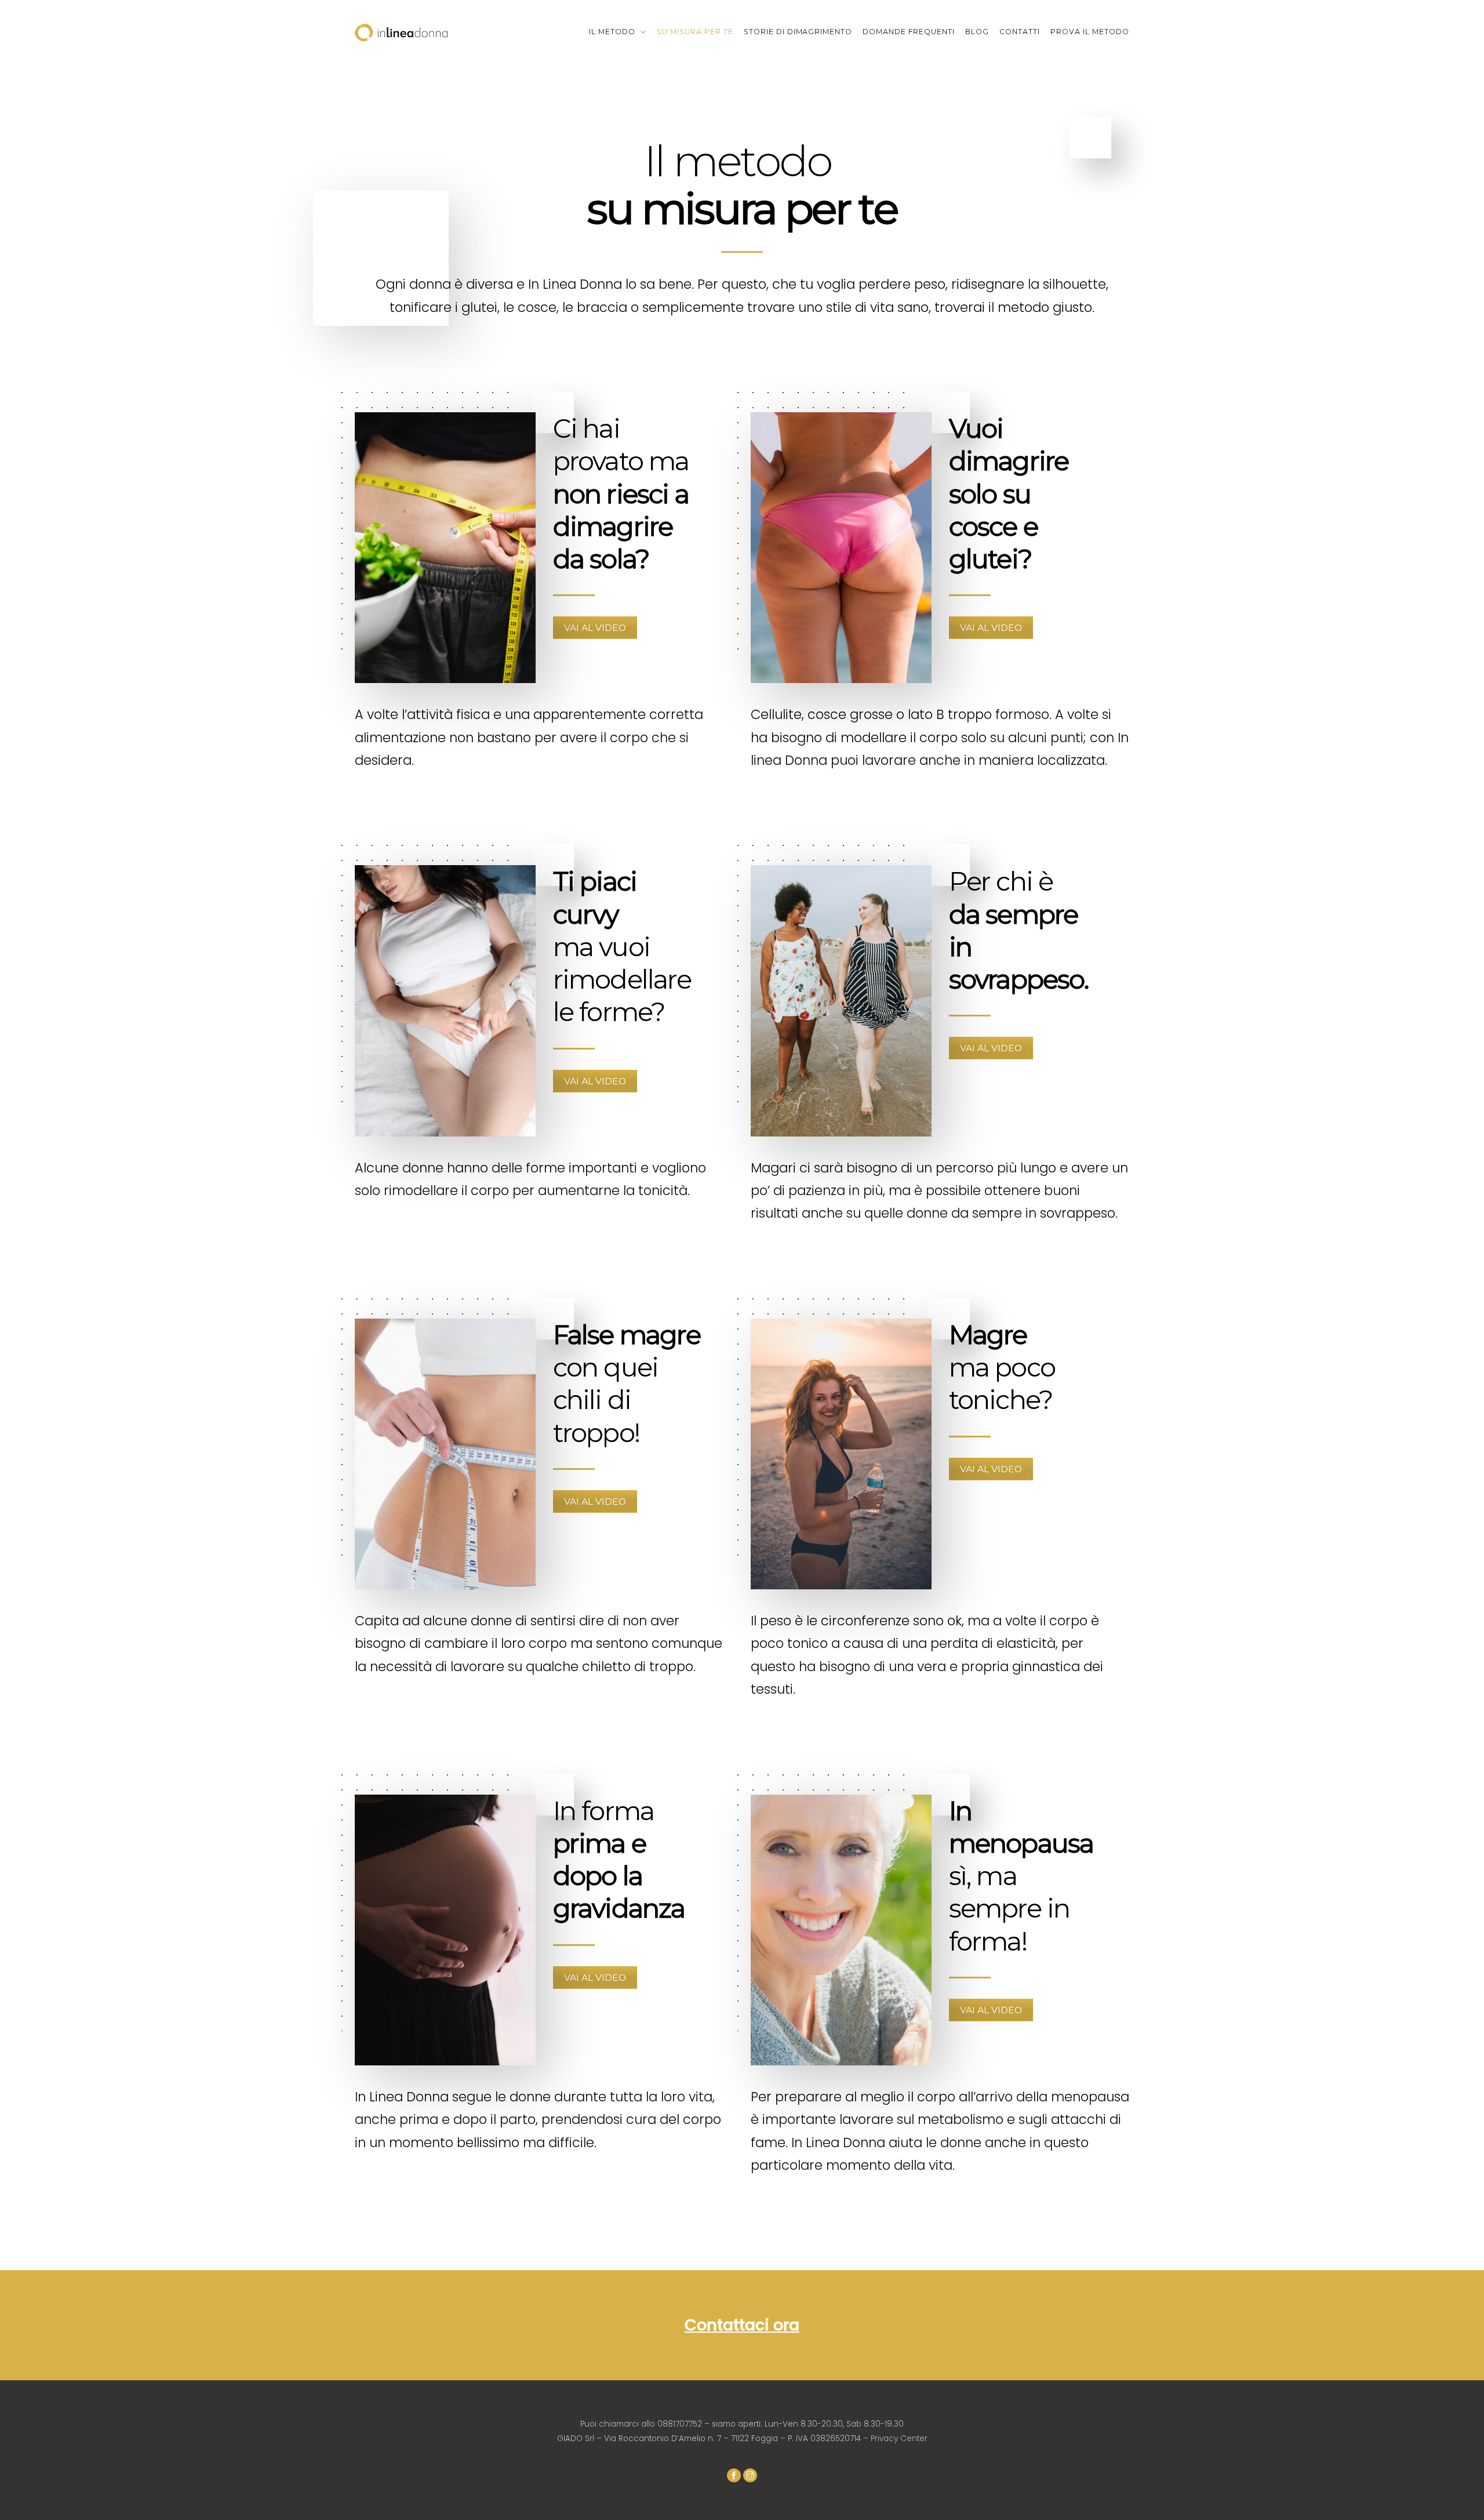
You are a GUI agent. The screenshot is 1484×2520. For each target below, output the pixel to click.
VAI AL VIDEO (595, 628)
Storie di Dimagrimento (798, 32)
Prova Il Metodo (1090, 32)
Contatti (1020, 32)
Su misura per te (695, 32)
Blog (977, 32)
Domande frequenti (909, 32)
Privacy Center (899, 2439)
